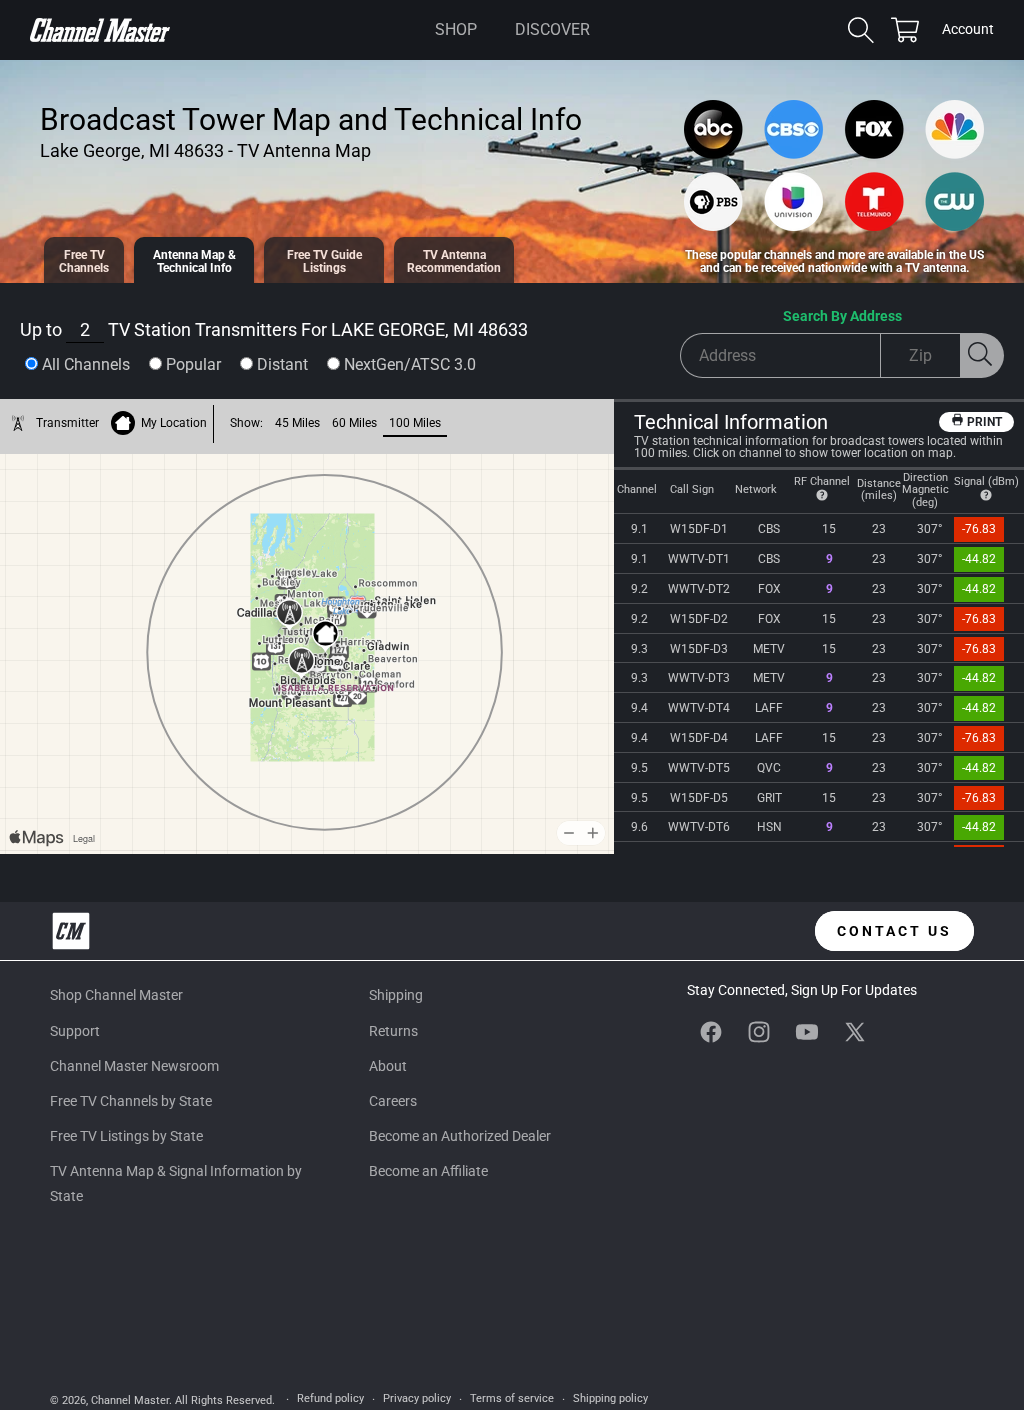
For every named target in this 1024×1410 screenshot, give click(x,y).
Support (75, 1031)
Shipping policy (610, 1398)
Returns (393, 1031)
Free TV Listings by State (126, 1136)
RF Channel (822, 481)
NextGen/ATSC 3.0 (410, 364)
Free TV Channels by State (131, 1101)
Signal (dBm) (986, 481)
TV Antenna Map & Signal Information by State (176, 1183)
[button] (456, 30)
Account (968, 31)
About (388, 1066)
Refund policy (330, 1398)
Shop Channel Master (116, 995)
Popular (193, 364)
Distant (282, 364)
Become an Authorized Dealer (460, 1136)
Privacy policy (417, 1398)
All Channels (86, 364)
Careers (393, 1101)
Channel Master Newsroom (134, 1066)
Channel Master (130, 1400)
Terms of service (512, 1398)
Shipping (396, 995)
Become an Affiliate (428, 1171)
